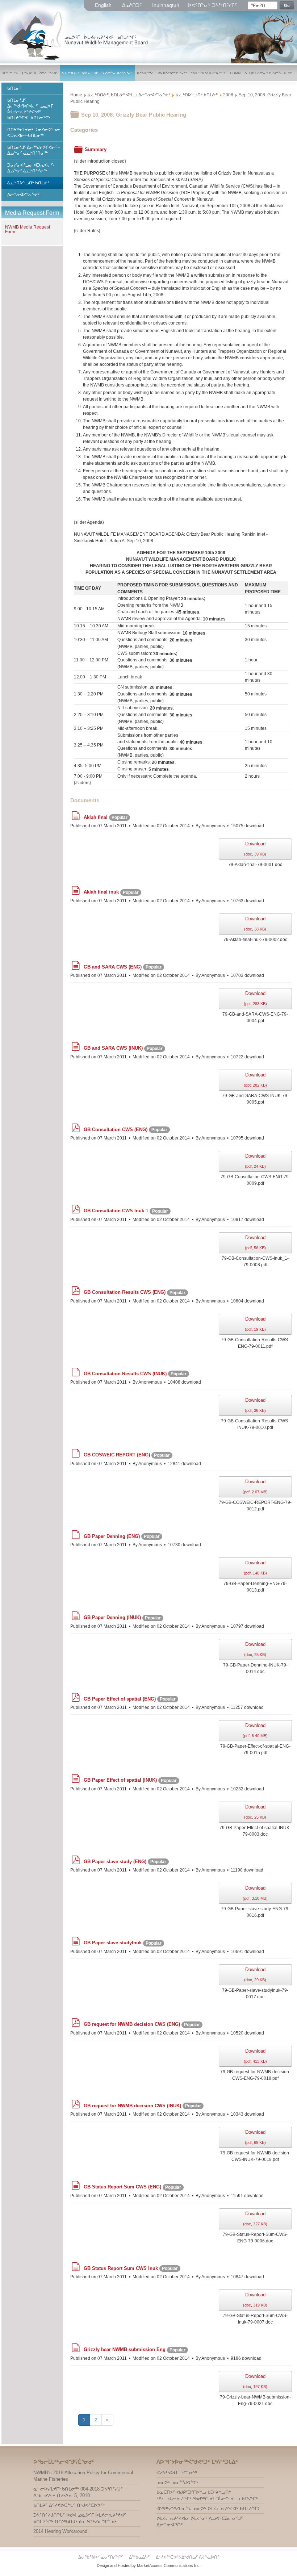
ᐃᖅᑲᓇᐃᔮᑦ (140, 2557)
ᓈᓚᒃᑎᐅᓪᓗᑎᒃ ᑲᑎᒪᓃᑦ (197, 95)
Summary (96, 149)
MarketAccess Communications (165, 2565)
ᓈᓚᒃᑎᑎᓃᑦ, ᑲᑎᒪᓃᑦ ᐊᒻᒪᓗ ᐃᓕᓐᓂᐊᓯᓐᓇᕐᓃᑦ (129, 95)
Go (287, 5)
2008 (228, 95)
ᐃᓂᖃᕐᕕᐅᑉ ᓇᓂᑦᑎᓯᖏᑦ (101, 2557)
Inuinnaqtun (166, 5)
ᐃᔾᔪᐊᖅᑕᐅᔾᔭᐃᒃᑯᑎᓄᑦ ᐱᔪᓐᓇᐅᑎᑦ (187, 2557)
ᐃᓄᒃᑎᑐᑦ (133, 5)
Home (76, 95)
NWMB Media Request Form (28, 229)
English (104, 5)
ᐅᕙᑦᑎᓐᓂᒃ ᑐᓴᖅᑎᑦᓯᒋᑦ (212, 5)
